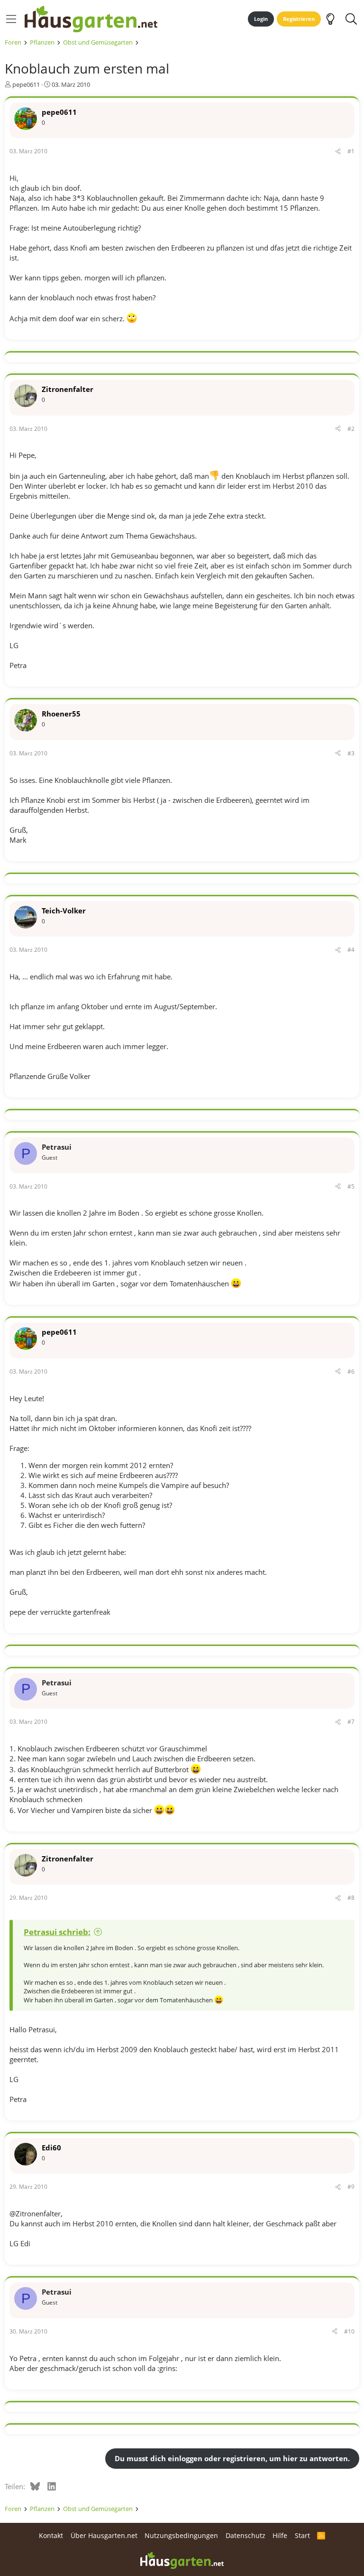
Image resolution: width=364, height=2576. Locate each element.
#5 (351, 1186)
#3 (351, 753)
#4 (351, 950)
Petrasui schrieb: (57, 1932)
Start (302, 2535)
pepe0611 (26, 84)
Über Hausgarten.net (104, 2535)
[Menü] (11, 19)
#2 (351, 429)
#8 (351, 1898)
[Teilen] (338, 152)
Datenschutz (246, 2535)
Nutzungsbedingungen (181, 2535)
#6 (351, 1372)
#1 (351, 151)
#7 (351, 1722)
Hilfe (280, 2535)
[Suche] (351, 19)
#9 (351, 2187)
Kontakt (51, 2535)
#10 (349, 2331)
